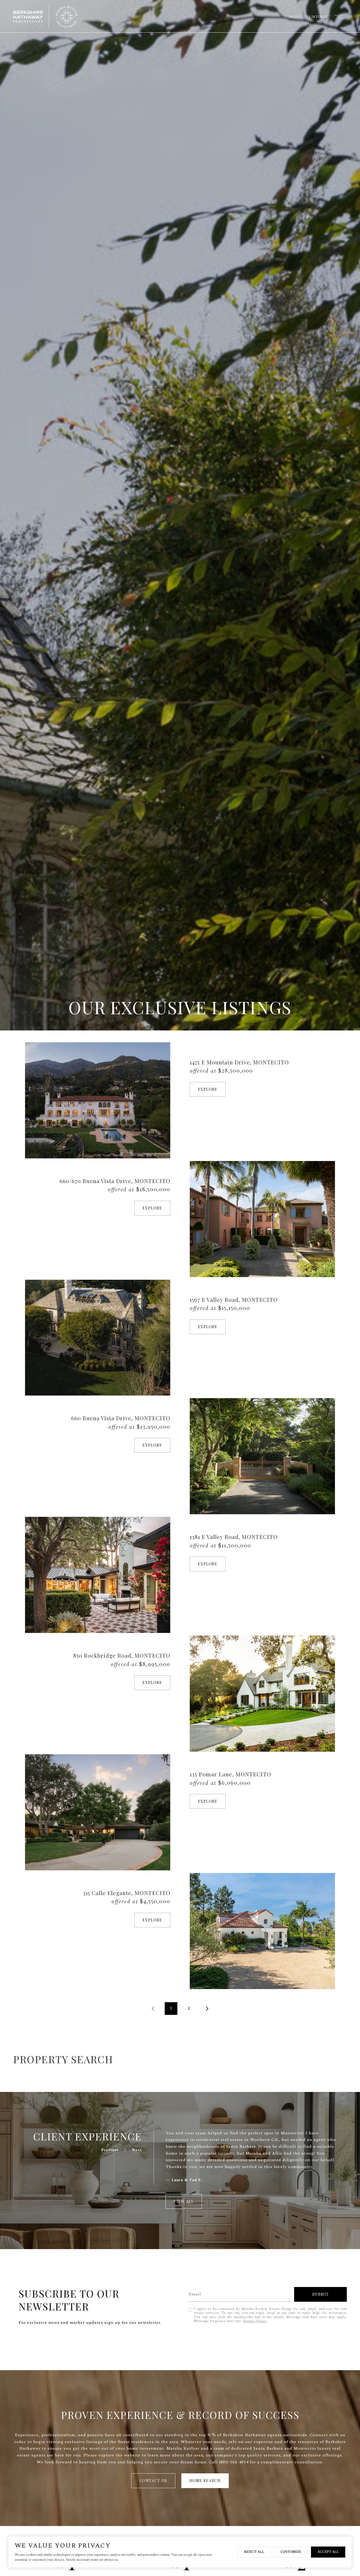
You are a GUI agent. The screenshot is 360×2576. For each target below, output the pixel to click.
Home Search (205, 2481)
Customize (291, 2552)
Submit (321, 2294)
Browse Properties (316, 2059)
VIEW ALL (184, 2201)
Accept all (328, 2552)
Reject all (254, 2552)
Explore (208, 1089)
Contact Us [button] (153, 2481)
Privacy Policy (255, 2321)
